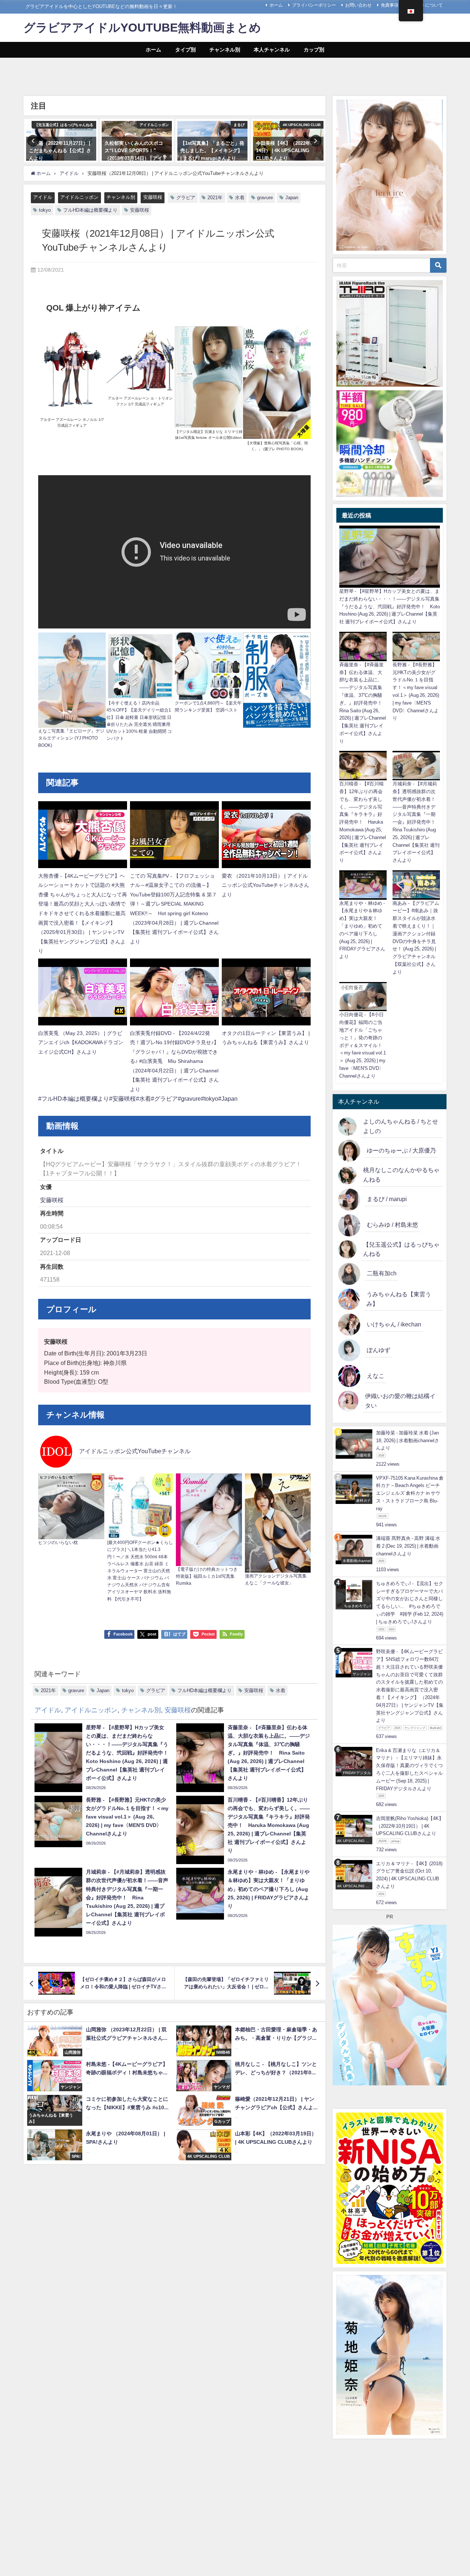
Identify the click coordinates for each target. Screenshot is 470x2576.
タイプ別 (185, 50)
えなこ (376, 1376)
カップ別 (314, 50)
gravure (265, 198)
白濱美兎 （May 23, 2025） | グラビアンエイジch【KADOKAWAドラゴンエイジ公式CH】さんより (81, 1042)
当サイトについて (425, 5)
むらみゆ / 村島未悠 (393, 1225)
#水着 (143, 1099)
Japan (292, 198)
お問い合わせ (358, 5)
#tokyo (209, 1099)
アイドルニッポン (79, 197)
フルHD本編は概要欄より (90, 210)
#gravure (189, 1099)
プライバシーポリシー (314, 5)
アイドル (43, 197)
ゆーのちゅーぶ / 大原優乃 (401, 1150)
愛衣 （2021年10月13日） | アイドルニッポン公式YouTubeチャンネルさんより (265, 885)
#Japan (228, 1099)
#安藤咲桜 (122, 1099)
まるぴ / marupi (387, 1199)
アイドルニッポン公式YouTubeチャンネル (135, 1451)
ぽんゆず (379, 1350)
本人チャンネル (272, 50)
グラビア (186, 198)
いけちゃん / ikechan (394, 1324)
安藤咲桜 (153, 197)
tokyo (45, 210)
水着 (240, 198)
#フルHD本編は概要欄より (74, 1099)
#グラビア (164, 1099)
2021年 (215, 198)
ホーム (276, 5)
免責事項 (390, 5)
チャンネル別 (225, 50)
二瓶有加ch (382, 1273)
